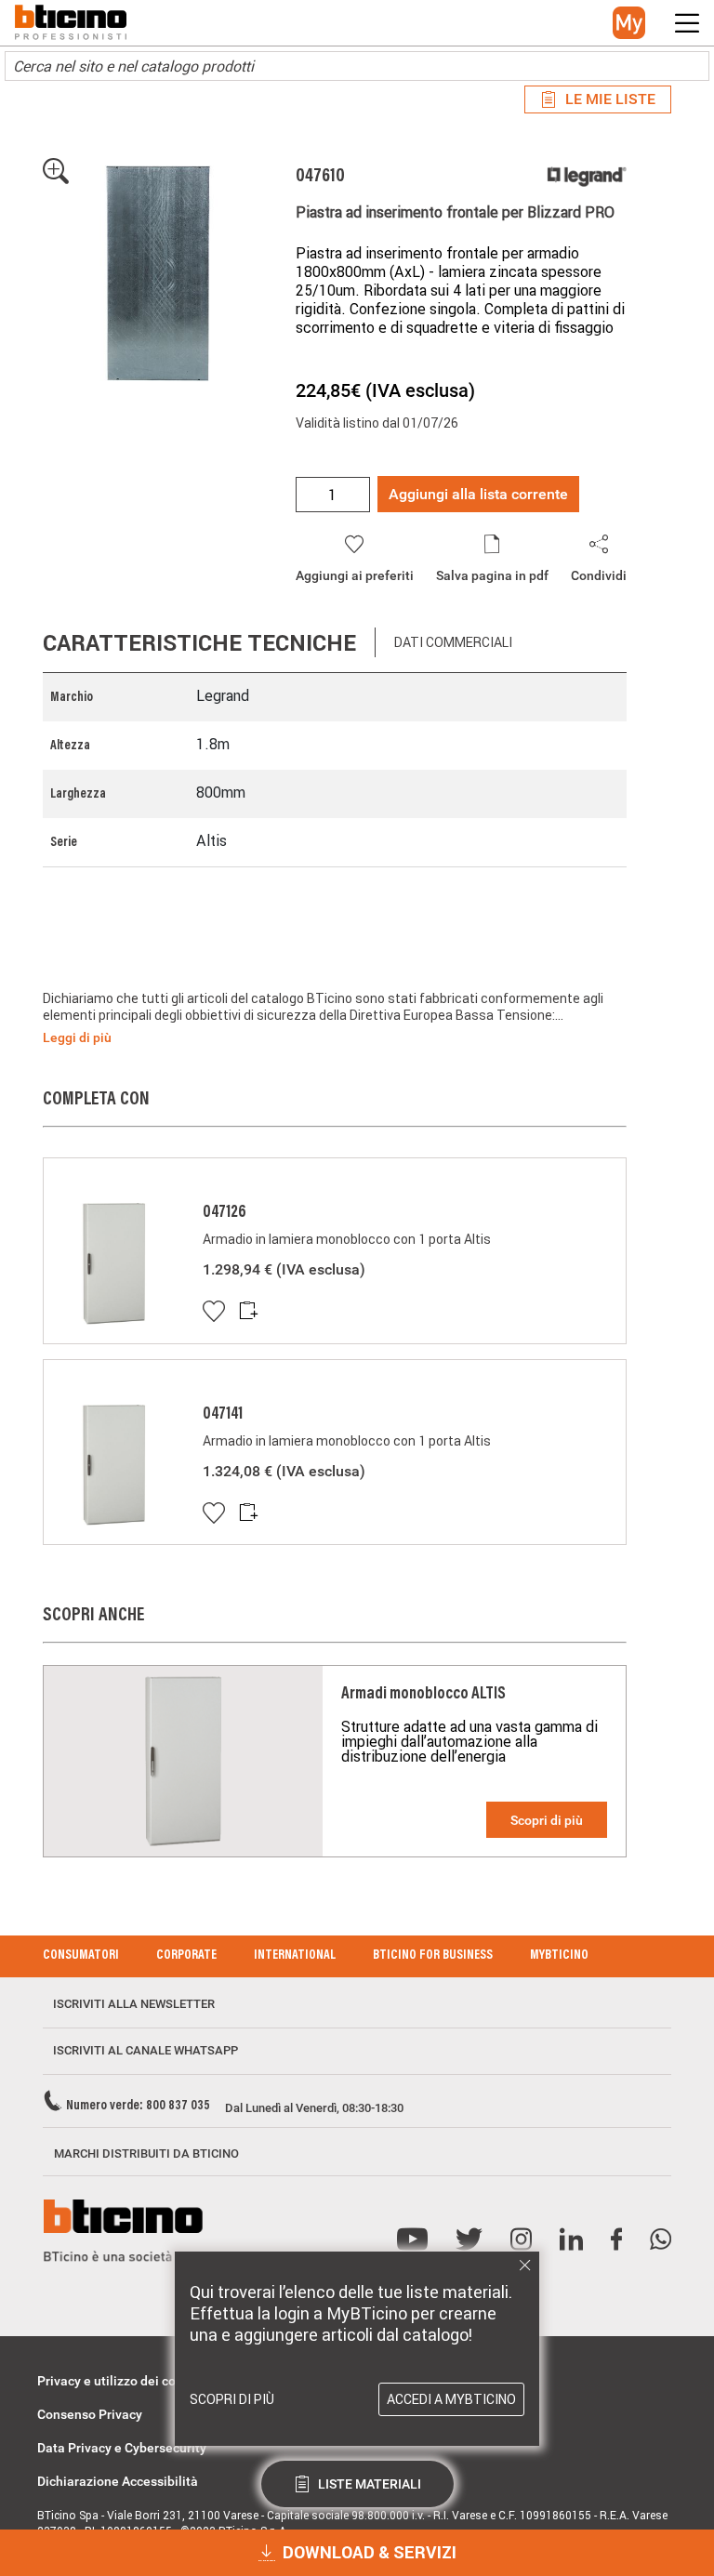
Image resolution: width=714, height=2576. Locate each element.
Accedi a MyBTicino (451, 2399)
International (295, 1956)
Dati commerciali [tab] (453, 642)
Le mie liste (610, 99)
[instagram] (521, 2240)
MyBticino (559, 1956)
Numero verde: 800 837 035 (138, 2107)
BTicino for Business (433, 1956)
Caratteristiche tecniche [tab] (199, 643)
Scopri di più (547, 1820)
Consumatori (81, 1956)
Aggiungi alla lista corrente (478, 494)
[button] (629, 23)
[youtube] (412, 2240)
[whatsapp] (661, 2240)
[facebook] (616, 2240)
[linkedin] (571, 2240)
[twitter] (469, 2240)
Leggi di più (77, 1037)
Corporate (186, 1956)
